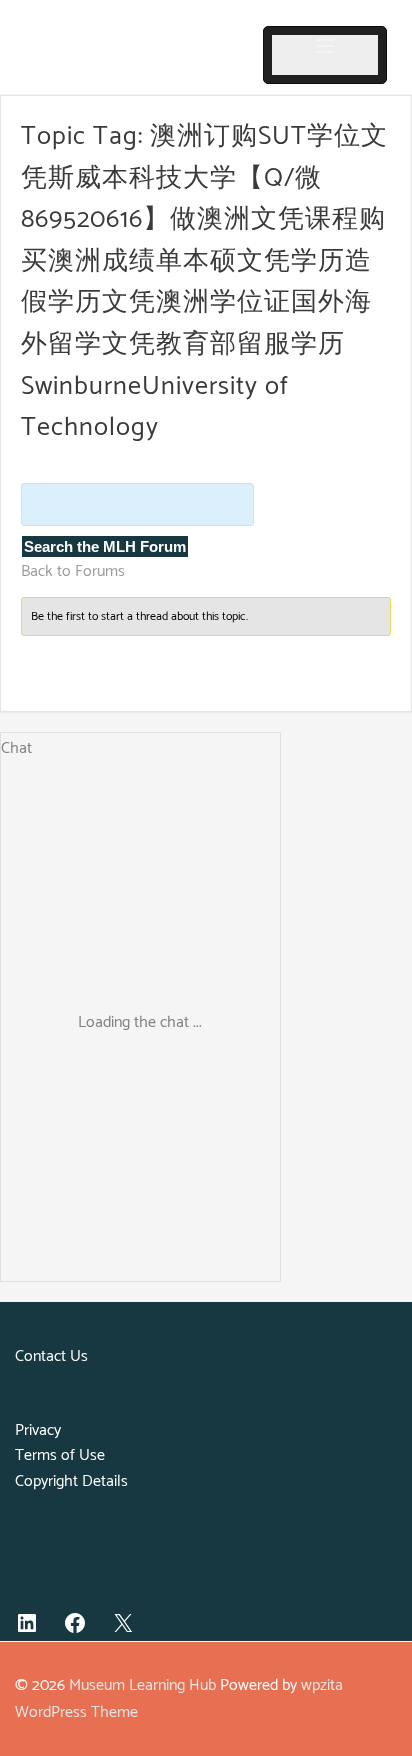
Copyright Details (71, 1481)
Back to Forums (73, 571)
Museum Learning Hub (142, 1685)
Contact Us (51, 1356)
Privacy (38, 1430)
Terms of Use (60, 1455)
